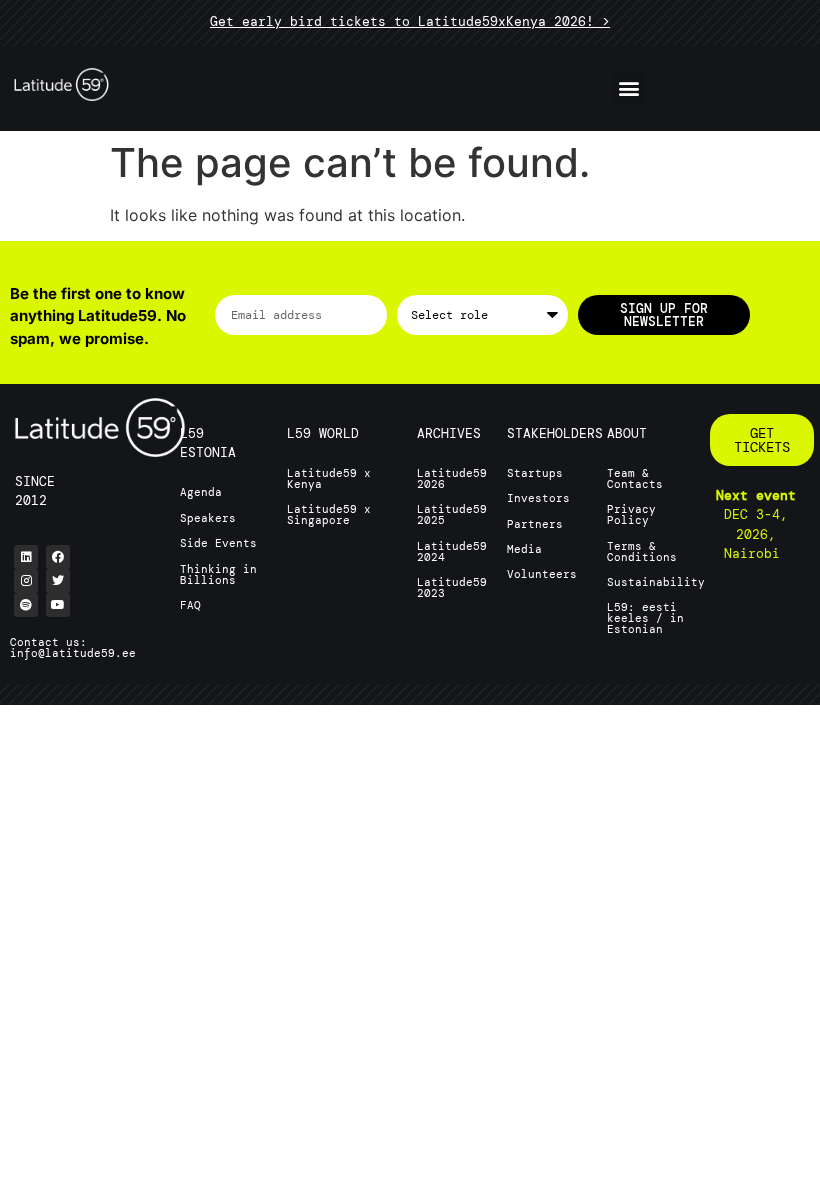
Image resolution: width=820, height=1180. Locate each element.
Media (524, 549)
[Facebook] (58, 557)
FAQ (190, 605)
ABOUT (627, 433)
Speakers (208, 518)
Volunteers (542, 574)
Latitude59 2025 (452, 514)
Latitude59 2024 (452, 551)
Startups (535, 473)
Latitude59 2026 (452, 478)
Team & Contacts (635, 478)
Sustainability (656, 582)
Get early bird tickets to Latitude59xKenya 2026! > (410, 21)
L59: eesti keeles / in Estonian (645, 618)
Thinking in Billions (218, 574)
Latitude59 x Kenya (329, 478)
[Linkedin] (26, 557)
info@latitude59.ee (73, 653)
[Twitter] (58, 581)
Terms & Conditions (642, 551)
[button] (628, 88)
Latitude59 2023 (452, 587)
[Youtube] (58, 605)
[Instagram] (26, 581)
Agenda (201, 492)
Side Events (218, 543)
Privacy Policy (631, 514)
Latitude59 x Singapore (329, 514)
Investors (538, 498)
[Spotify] (26, 605)
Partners (535, 524)
